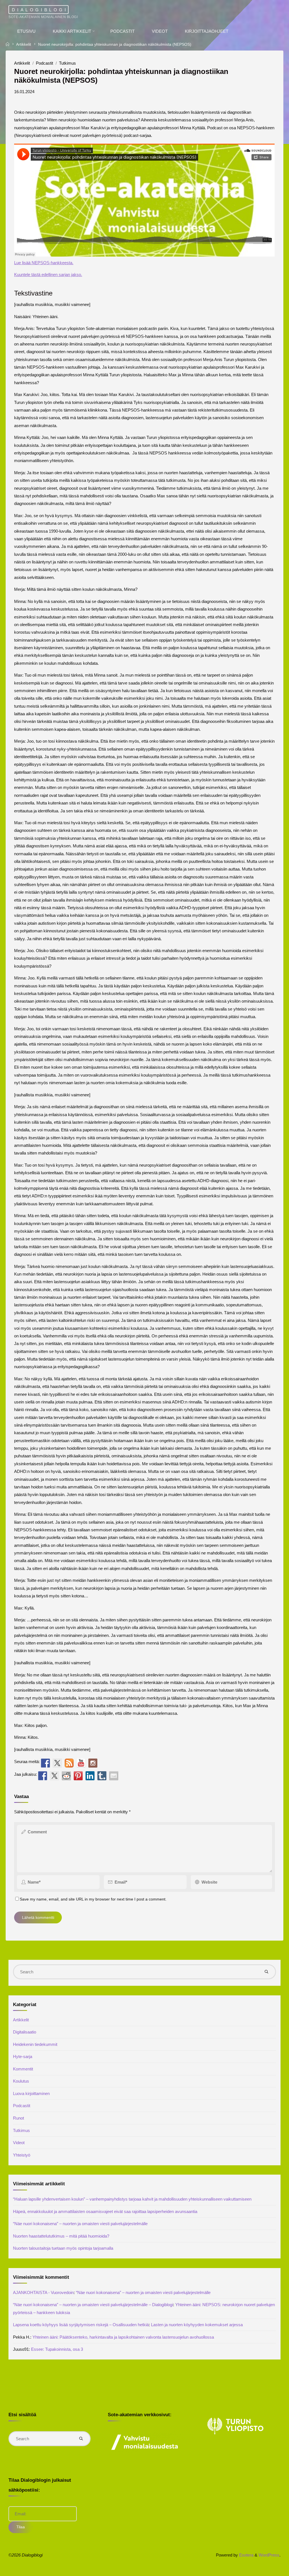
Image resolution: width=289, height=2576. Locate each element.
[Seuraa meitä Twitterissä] (57, 1763)
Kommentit (23, 2069)
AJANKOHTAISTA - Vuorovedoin (43, 2292)
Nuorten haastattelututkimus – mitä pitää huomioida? (61, 2236)
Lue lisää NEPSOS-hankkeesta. (44, 263)
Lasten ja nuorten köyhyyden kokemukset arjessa (197, 2325)
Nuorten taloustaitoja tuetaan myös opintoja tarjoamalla (63, 2248)
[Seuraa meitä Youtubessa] (81, 1763)
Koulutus (21, 2081)
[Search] (267, 1972)
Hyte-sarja (23, 2056)
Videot (19, 2143)
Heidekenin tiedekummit (35, 2044)
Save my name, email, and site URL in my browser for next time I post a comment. (93, 1899)
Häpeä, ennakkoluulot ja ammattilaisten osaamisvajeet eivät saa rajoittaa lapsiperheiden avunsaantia (105, 2211)
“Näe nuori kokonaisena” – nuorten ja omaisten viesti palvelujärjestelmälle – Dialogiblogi (93, 2305)
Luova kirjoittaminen (31, 2093)
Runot (18, 2118)
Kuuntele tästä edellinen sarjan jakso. (48, 275)
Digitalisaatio (25, 2032)
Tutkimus (68, 63)
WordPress (269, 2555)
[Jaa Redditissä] (66, 1775)
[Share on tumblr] (102, 1775)
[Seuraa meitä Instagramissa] (93, 1763)
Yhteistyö (22, 2155)
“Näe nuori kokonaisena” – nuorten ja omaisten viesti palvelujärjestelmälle (80, 2224)
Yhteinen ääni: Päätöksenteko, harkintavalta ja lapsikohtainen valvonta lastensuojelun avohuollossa (123, 2337)
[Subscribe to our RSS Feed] (69, 1763)
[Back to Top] (267, 2568)
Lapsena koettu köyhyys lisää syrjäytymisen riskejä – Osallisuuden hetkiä (81, 2325)
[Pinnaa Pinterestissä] (78, 1775)
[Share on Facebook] (43, 1775)
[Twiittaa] (54, 1775)
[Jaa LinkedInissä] (90, 1775)
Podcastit (44, 63)
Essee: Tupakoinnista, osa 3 (57, 2349)
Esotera (246, 2555)
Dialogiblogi (40, 9)
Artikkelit (24, 44)
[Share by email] (114, 1775)
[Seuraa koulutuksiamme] (45, 1763)
